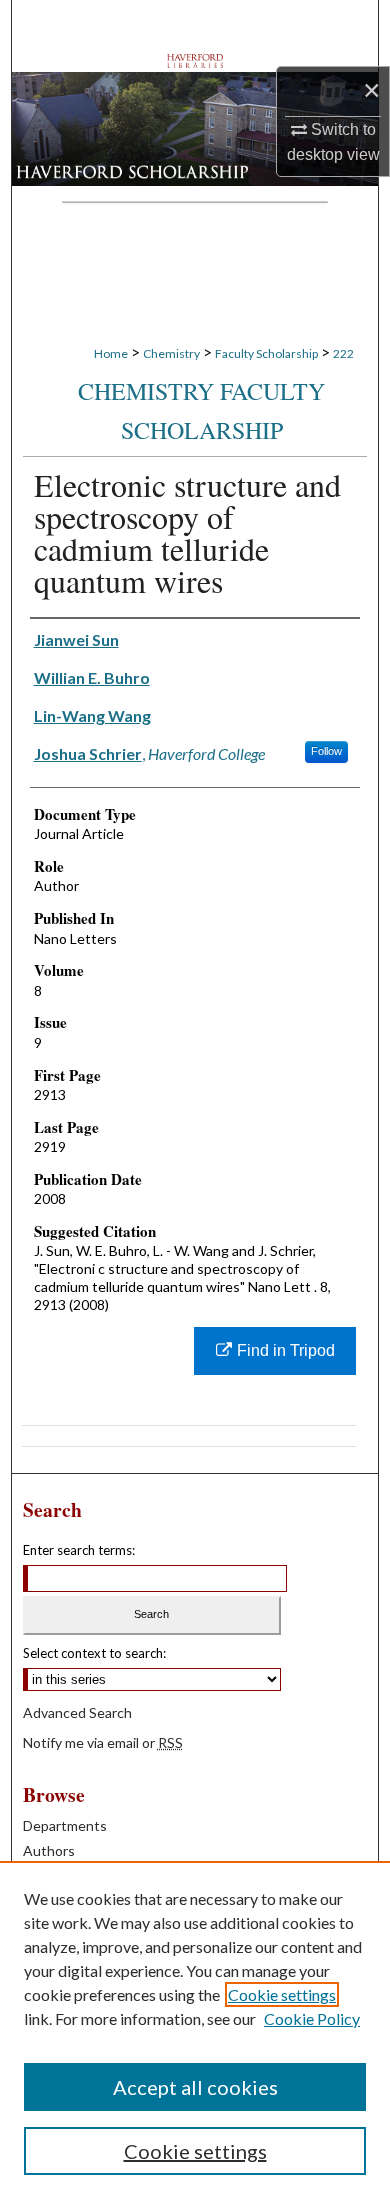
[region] (195, 2030)
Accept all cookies (195, 2087)
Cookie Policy (312, 2018)
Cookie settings (282, 1994)
